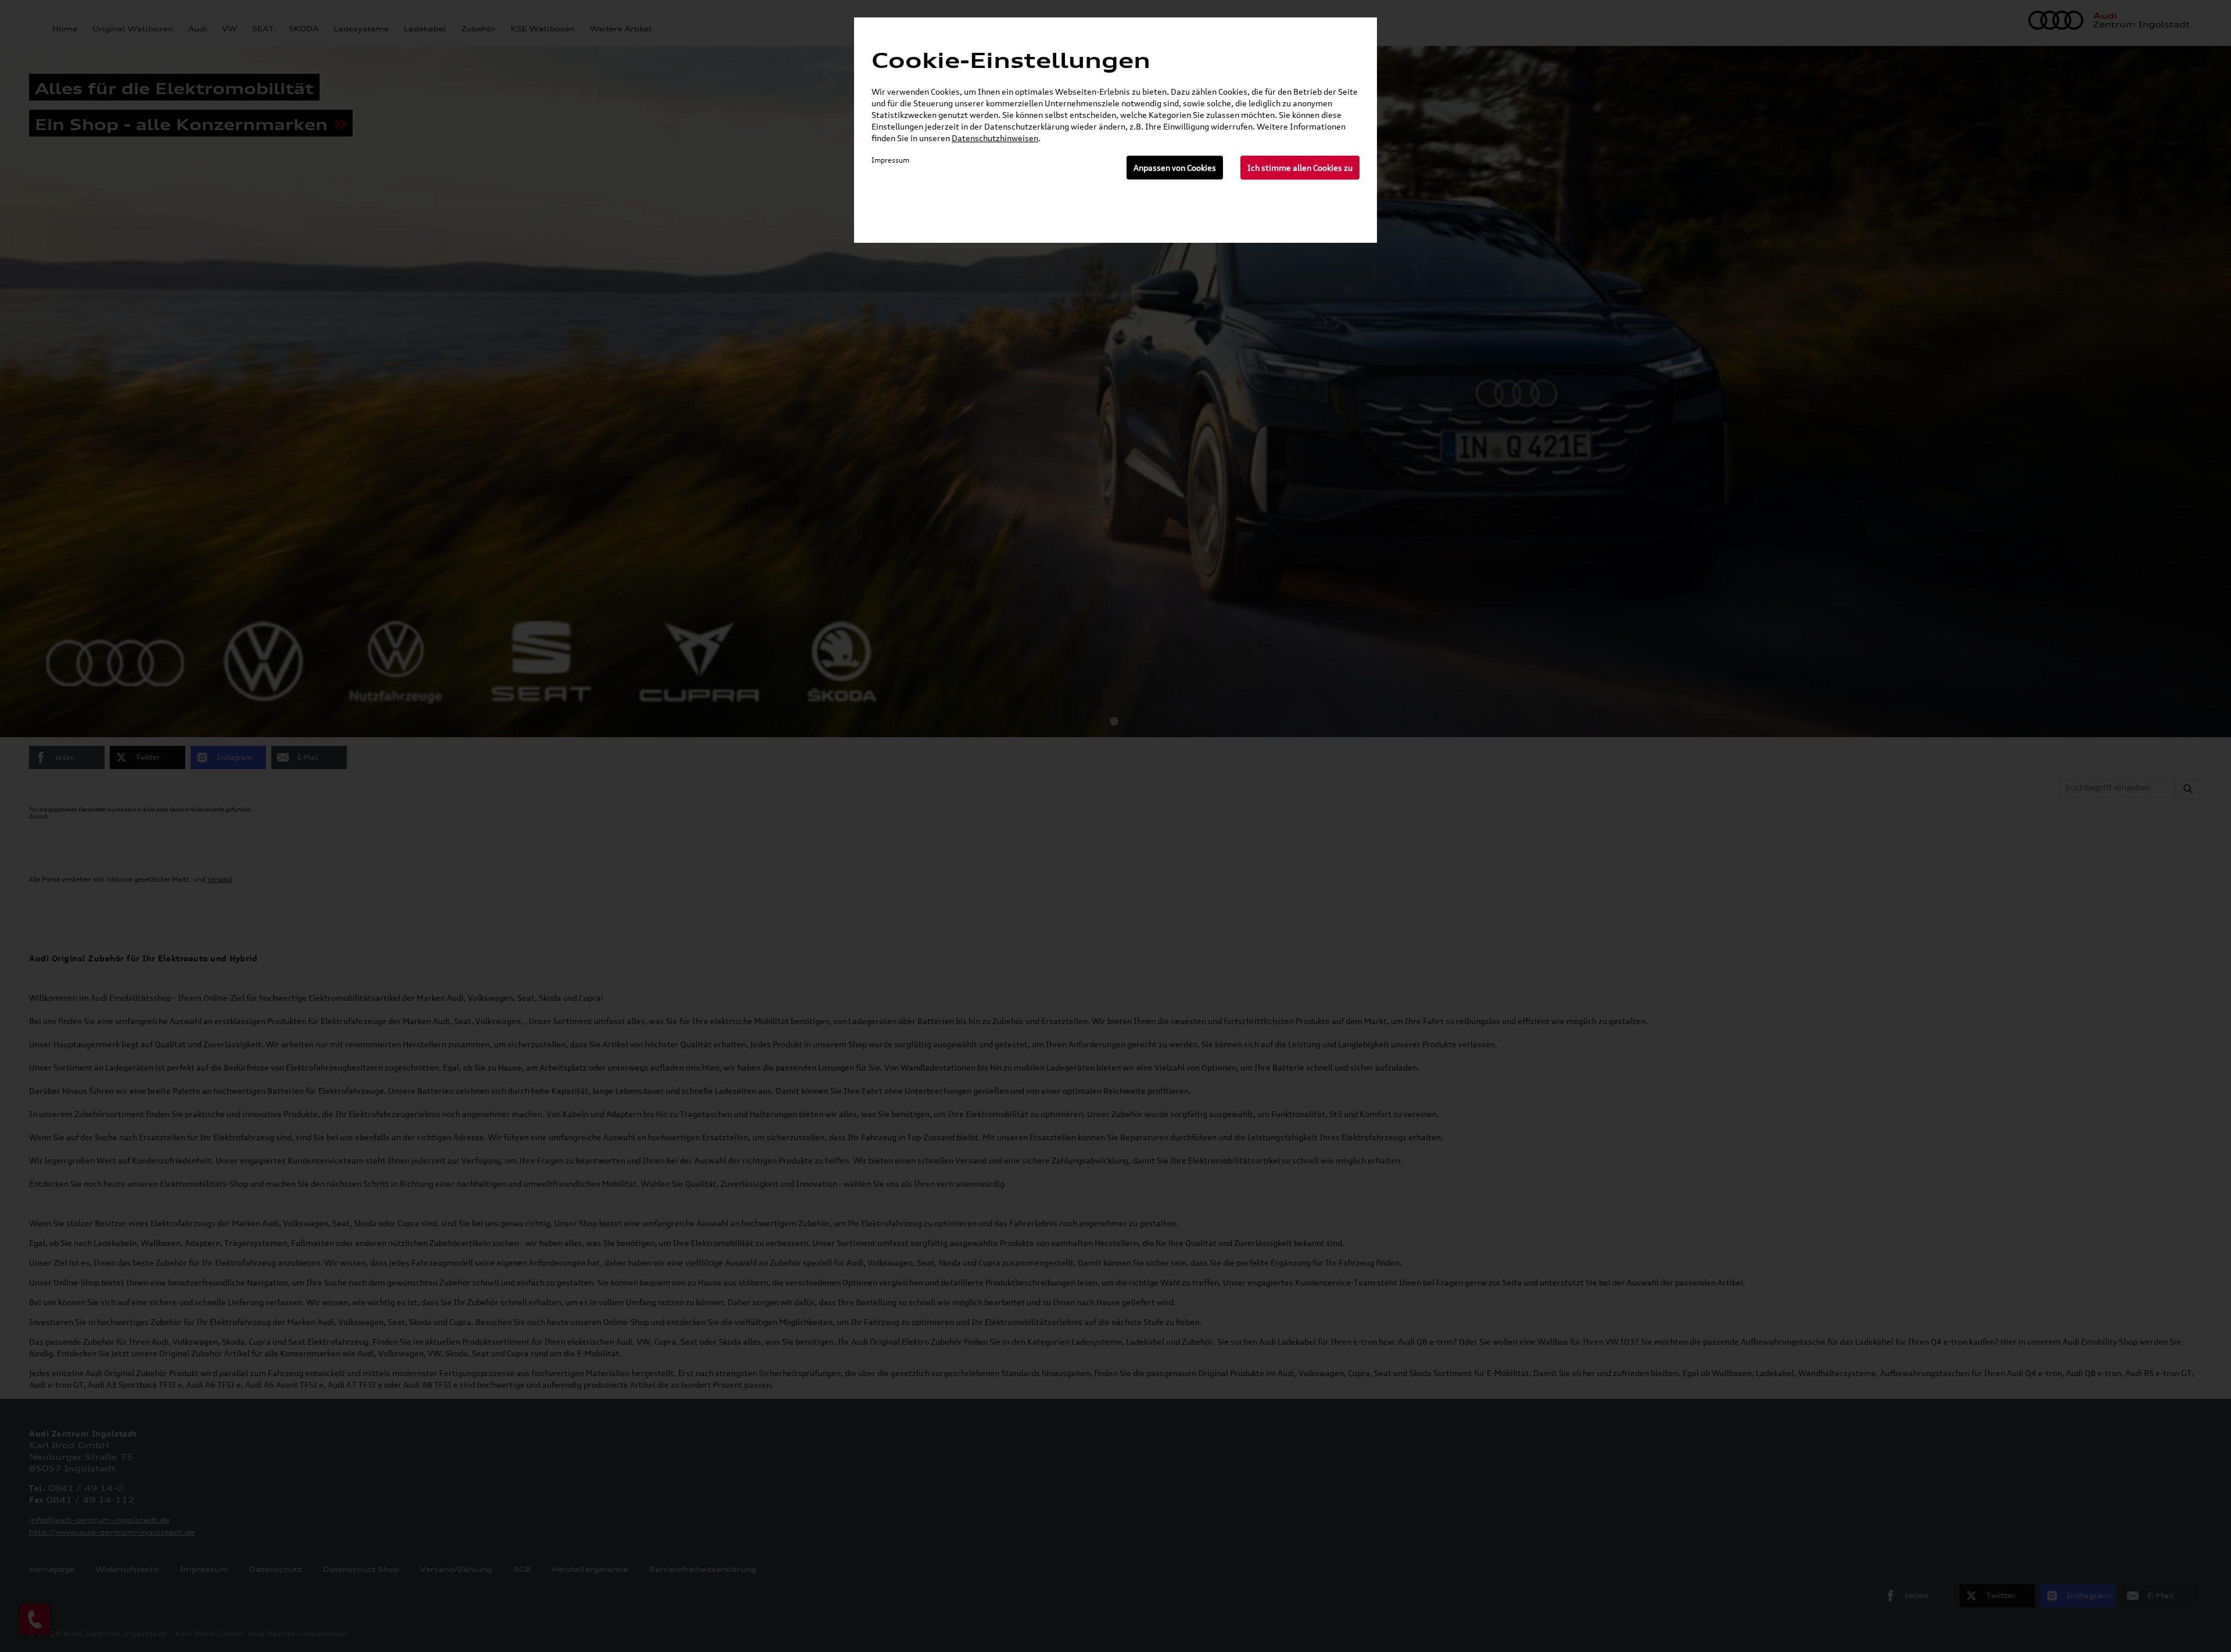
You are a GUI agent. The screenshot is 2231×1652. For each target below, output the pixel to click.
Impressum (890, 160)
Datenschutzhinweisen (995, 138)
